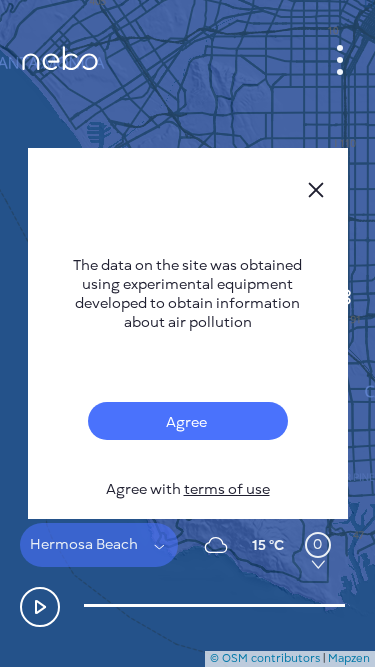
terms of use (227, 489)
